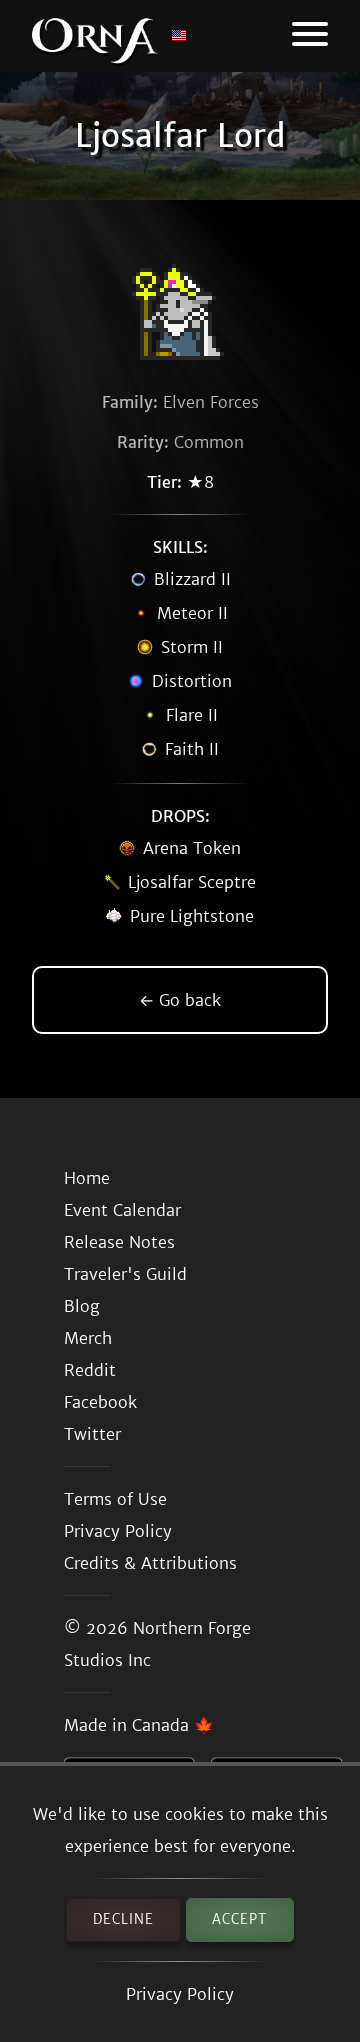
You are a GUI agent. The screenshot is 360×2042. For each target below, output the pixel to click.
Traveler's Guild (125, 1274)
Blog (82, 1306)
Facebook (100, 1402)
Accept (239, 1919)
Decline (123, 1919)
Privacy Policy (180, 1994)
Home (87, 1178)
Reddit (90, 1370)
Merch (88, 1338)
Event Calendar (122, 1210)
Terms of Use (115, 1499)
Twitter (92, 1434)
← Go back (180, 1000)
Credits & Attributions (150, 1563)
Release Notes (119, 1242)
